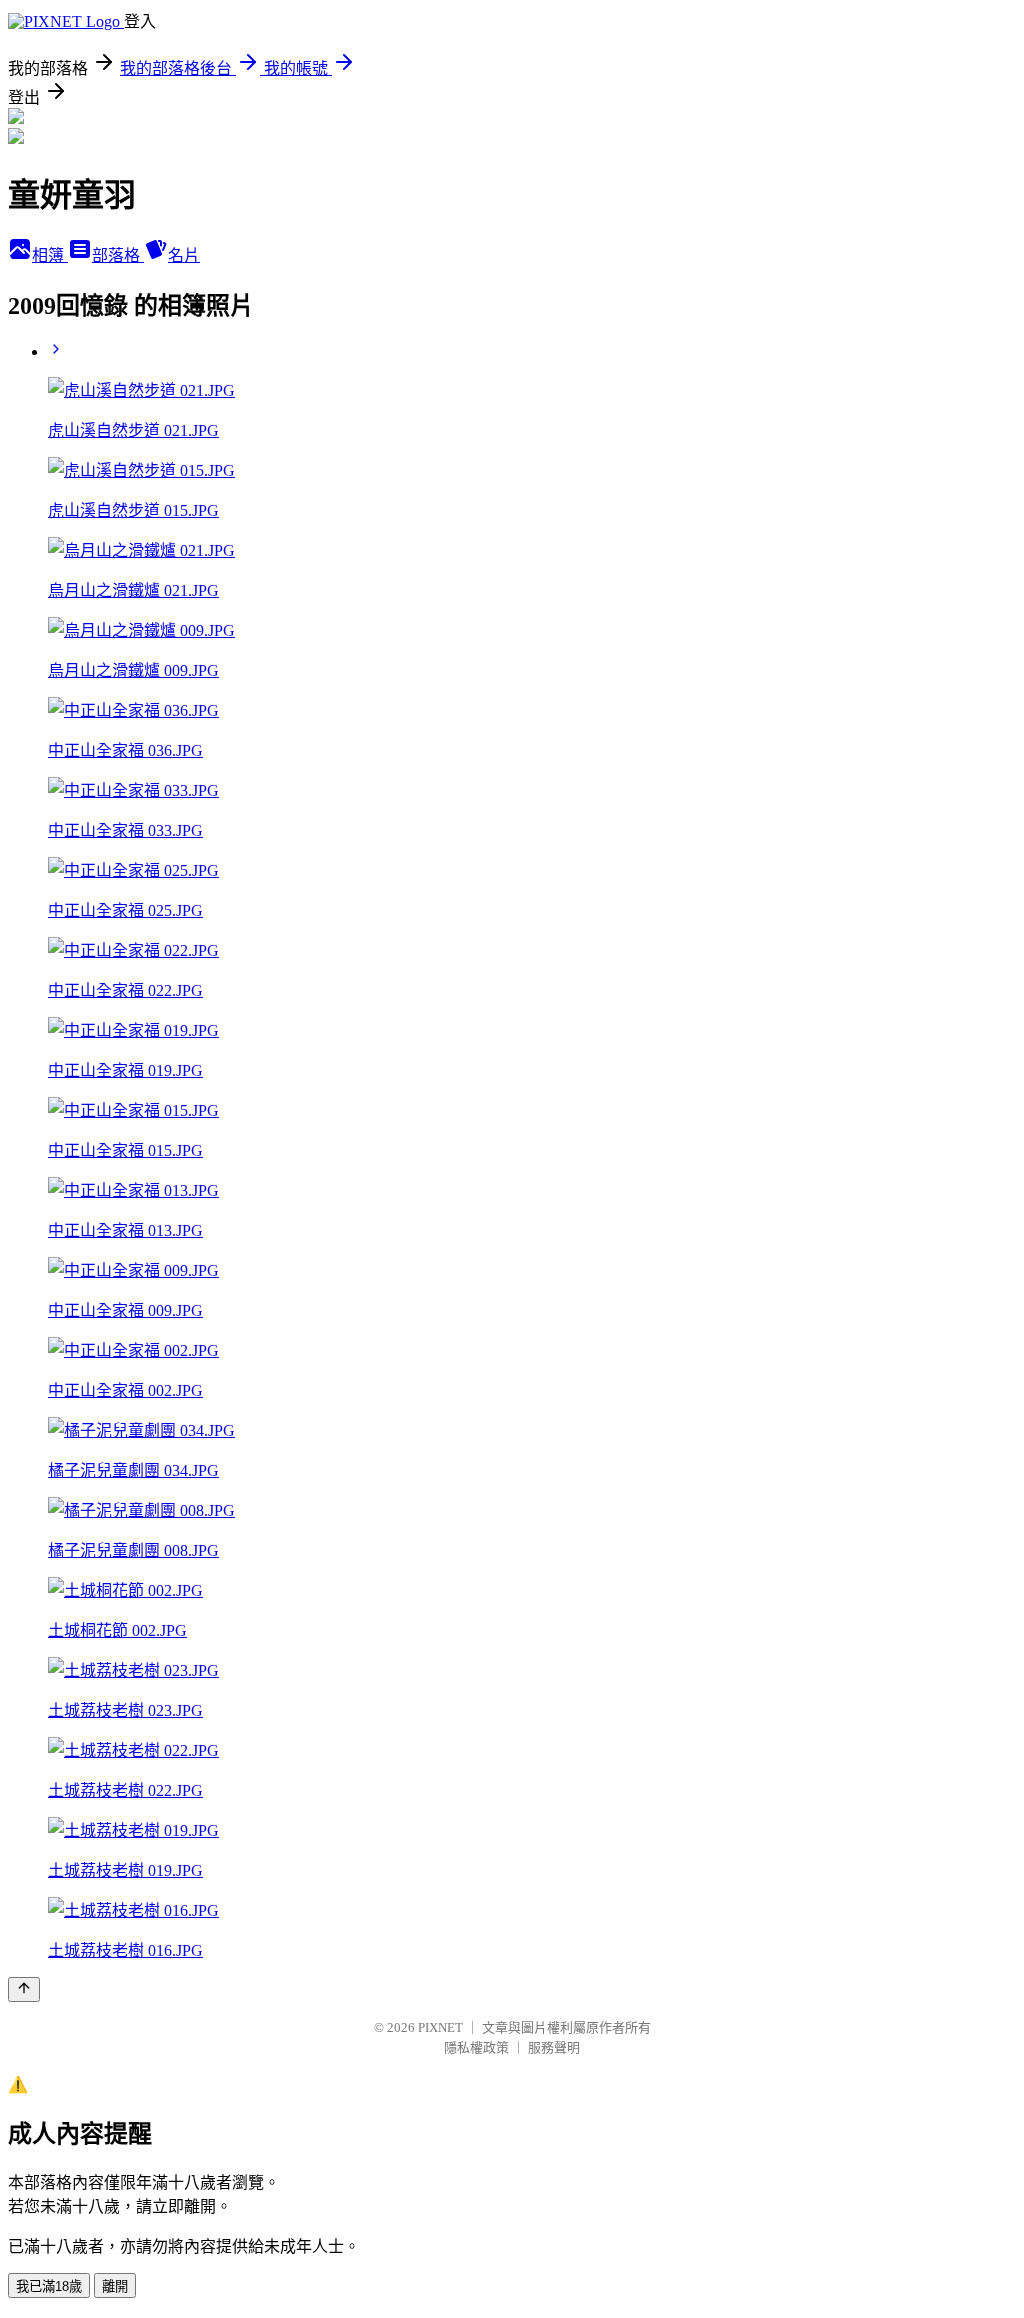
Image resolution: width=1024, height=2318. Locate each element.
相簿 (50, 255)
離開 (115, 2286)
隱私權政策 (476, 2047)
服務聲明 (554, 2047)
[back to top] (24, 1989)
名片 (184, 255)
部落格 (118, 255)
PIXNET (440, 2027)
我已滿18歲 (49, 2286)
